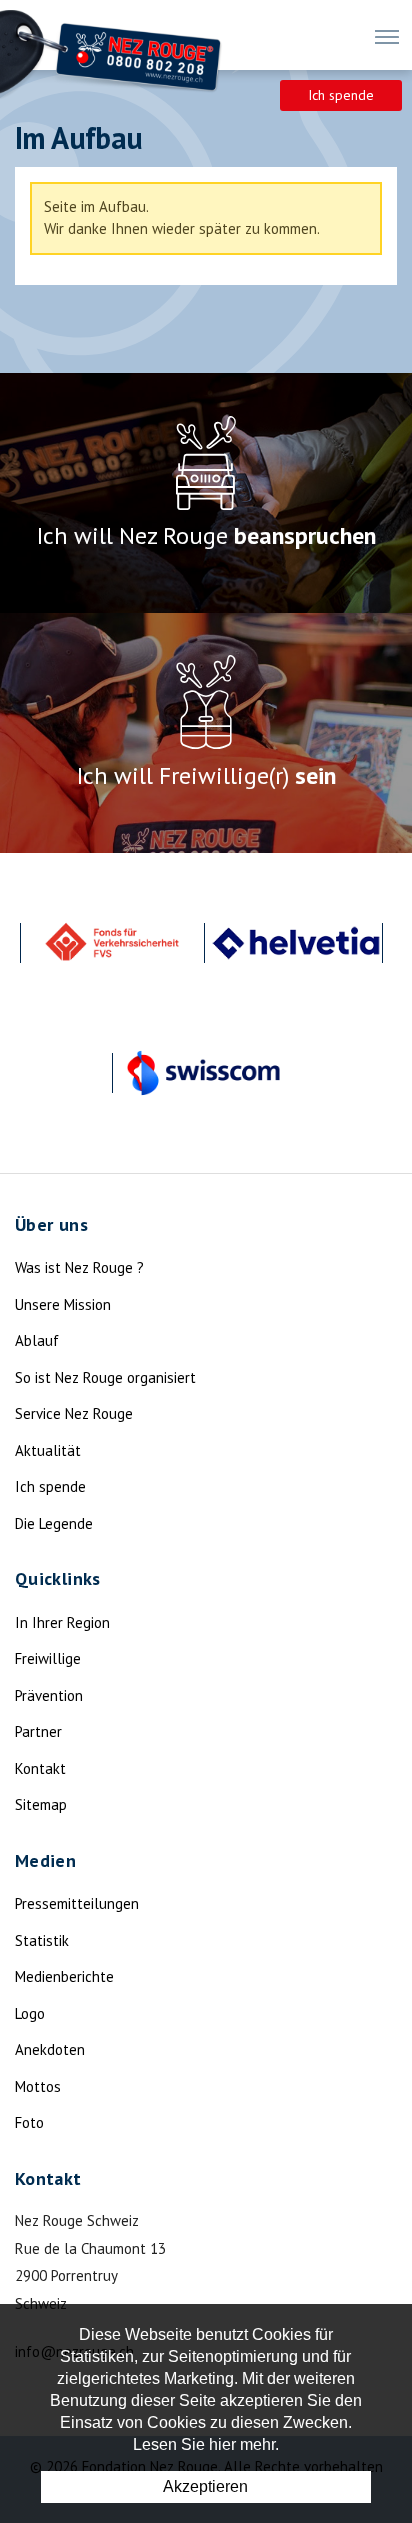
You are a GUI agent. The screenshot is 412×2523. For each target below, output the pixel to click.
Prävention (49, 1695)
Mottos (38, 2086)
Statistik (42, 1940)
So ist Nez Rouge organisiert (105, 1377)
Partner (38, 1731)
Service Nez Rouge (74, 1413)
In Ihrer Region (62, 1622)
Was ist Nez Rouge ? (79, 1267)
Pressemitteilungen (77, 1903)
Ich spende (341, 95)
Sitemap (41, 1804)
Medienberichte (64, 1976)
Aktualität (48, 1450)
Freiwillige (48, 1658)
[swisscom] (204, 1073)
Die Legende (54, 1523)
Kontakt (40, 1768)
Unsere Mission (63, 1304)
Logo (30, 2013)
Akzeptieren (205, 2486)
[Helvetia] (296, 943)
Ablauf (37, 1340)
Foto (29, 2122)
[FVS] (112, 943)
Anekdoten (50, 2049)
